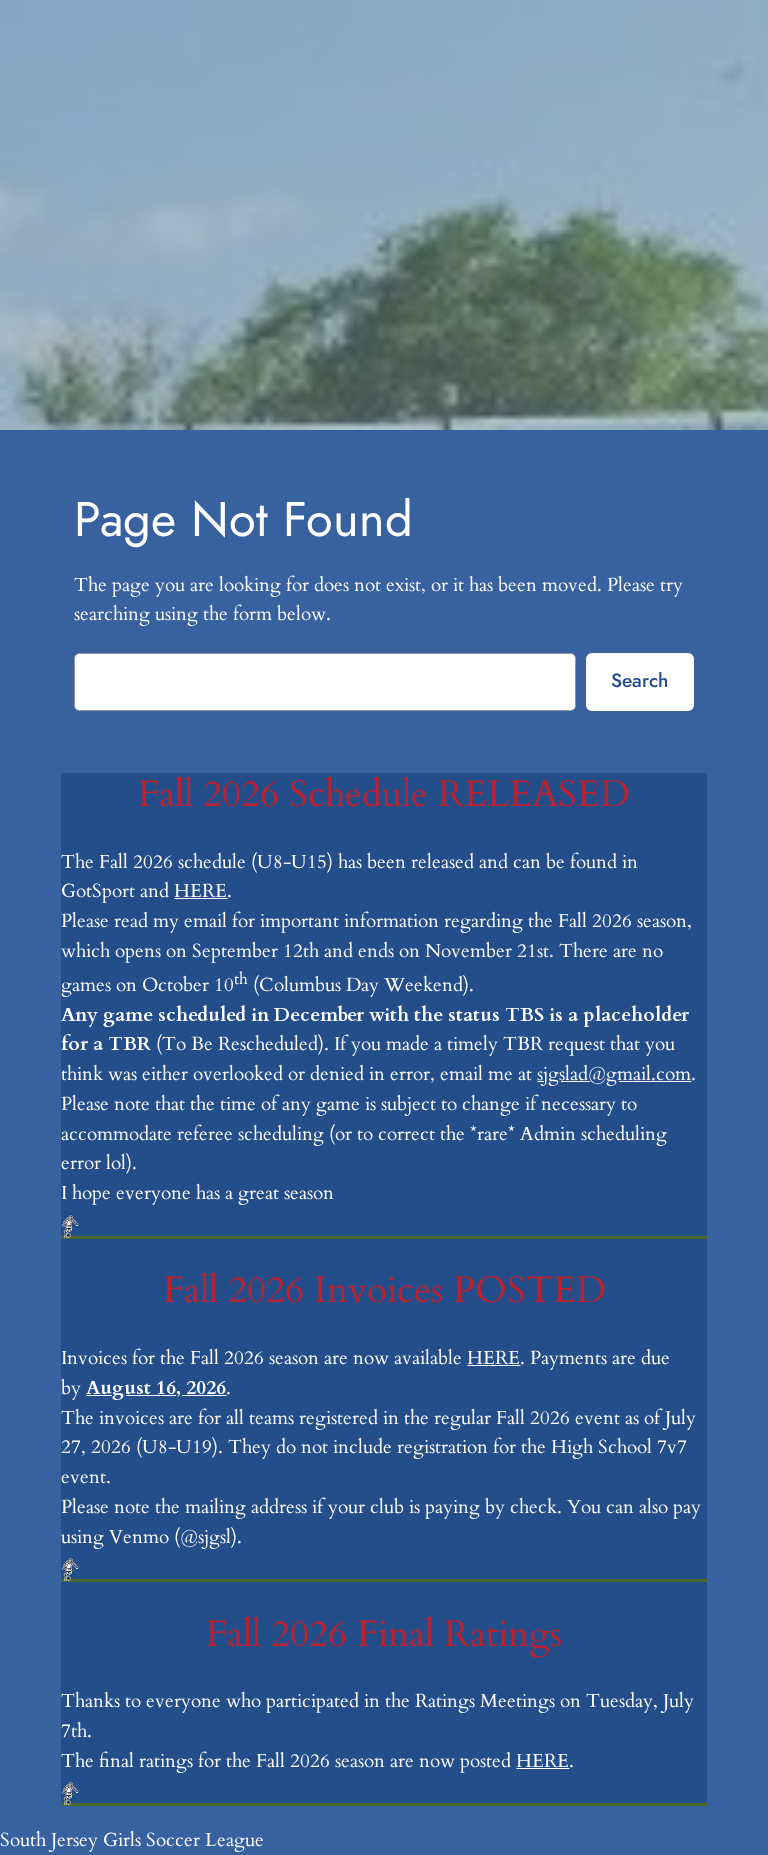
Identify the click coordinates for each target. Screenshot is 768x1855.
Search (639, 680)
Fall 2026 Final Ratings (384, 1635)
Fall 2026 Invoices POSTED (384, 1291)
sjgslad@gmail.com (614, 1074)
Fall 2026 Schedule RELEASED (384, 795)
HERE (200, 891)
